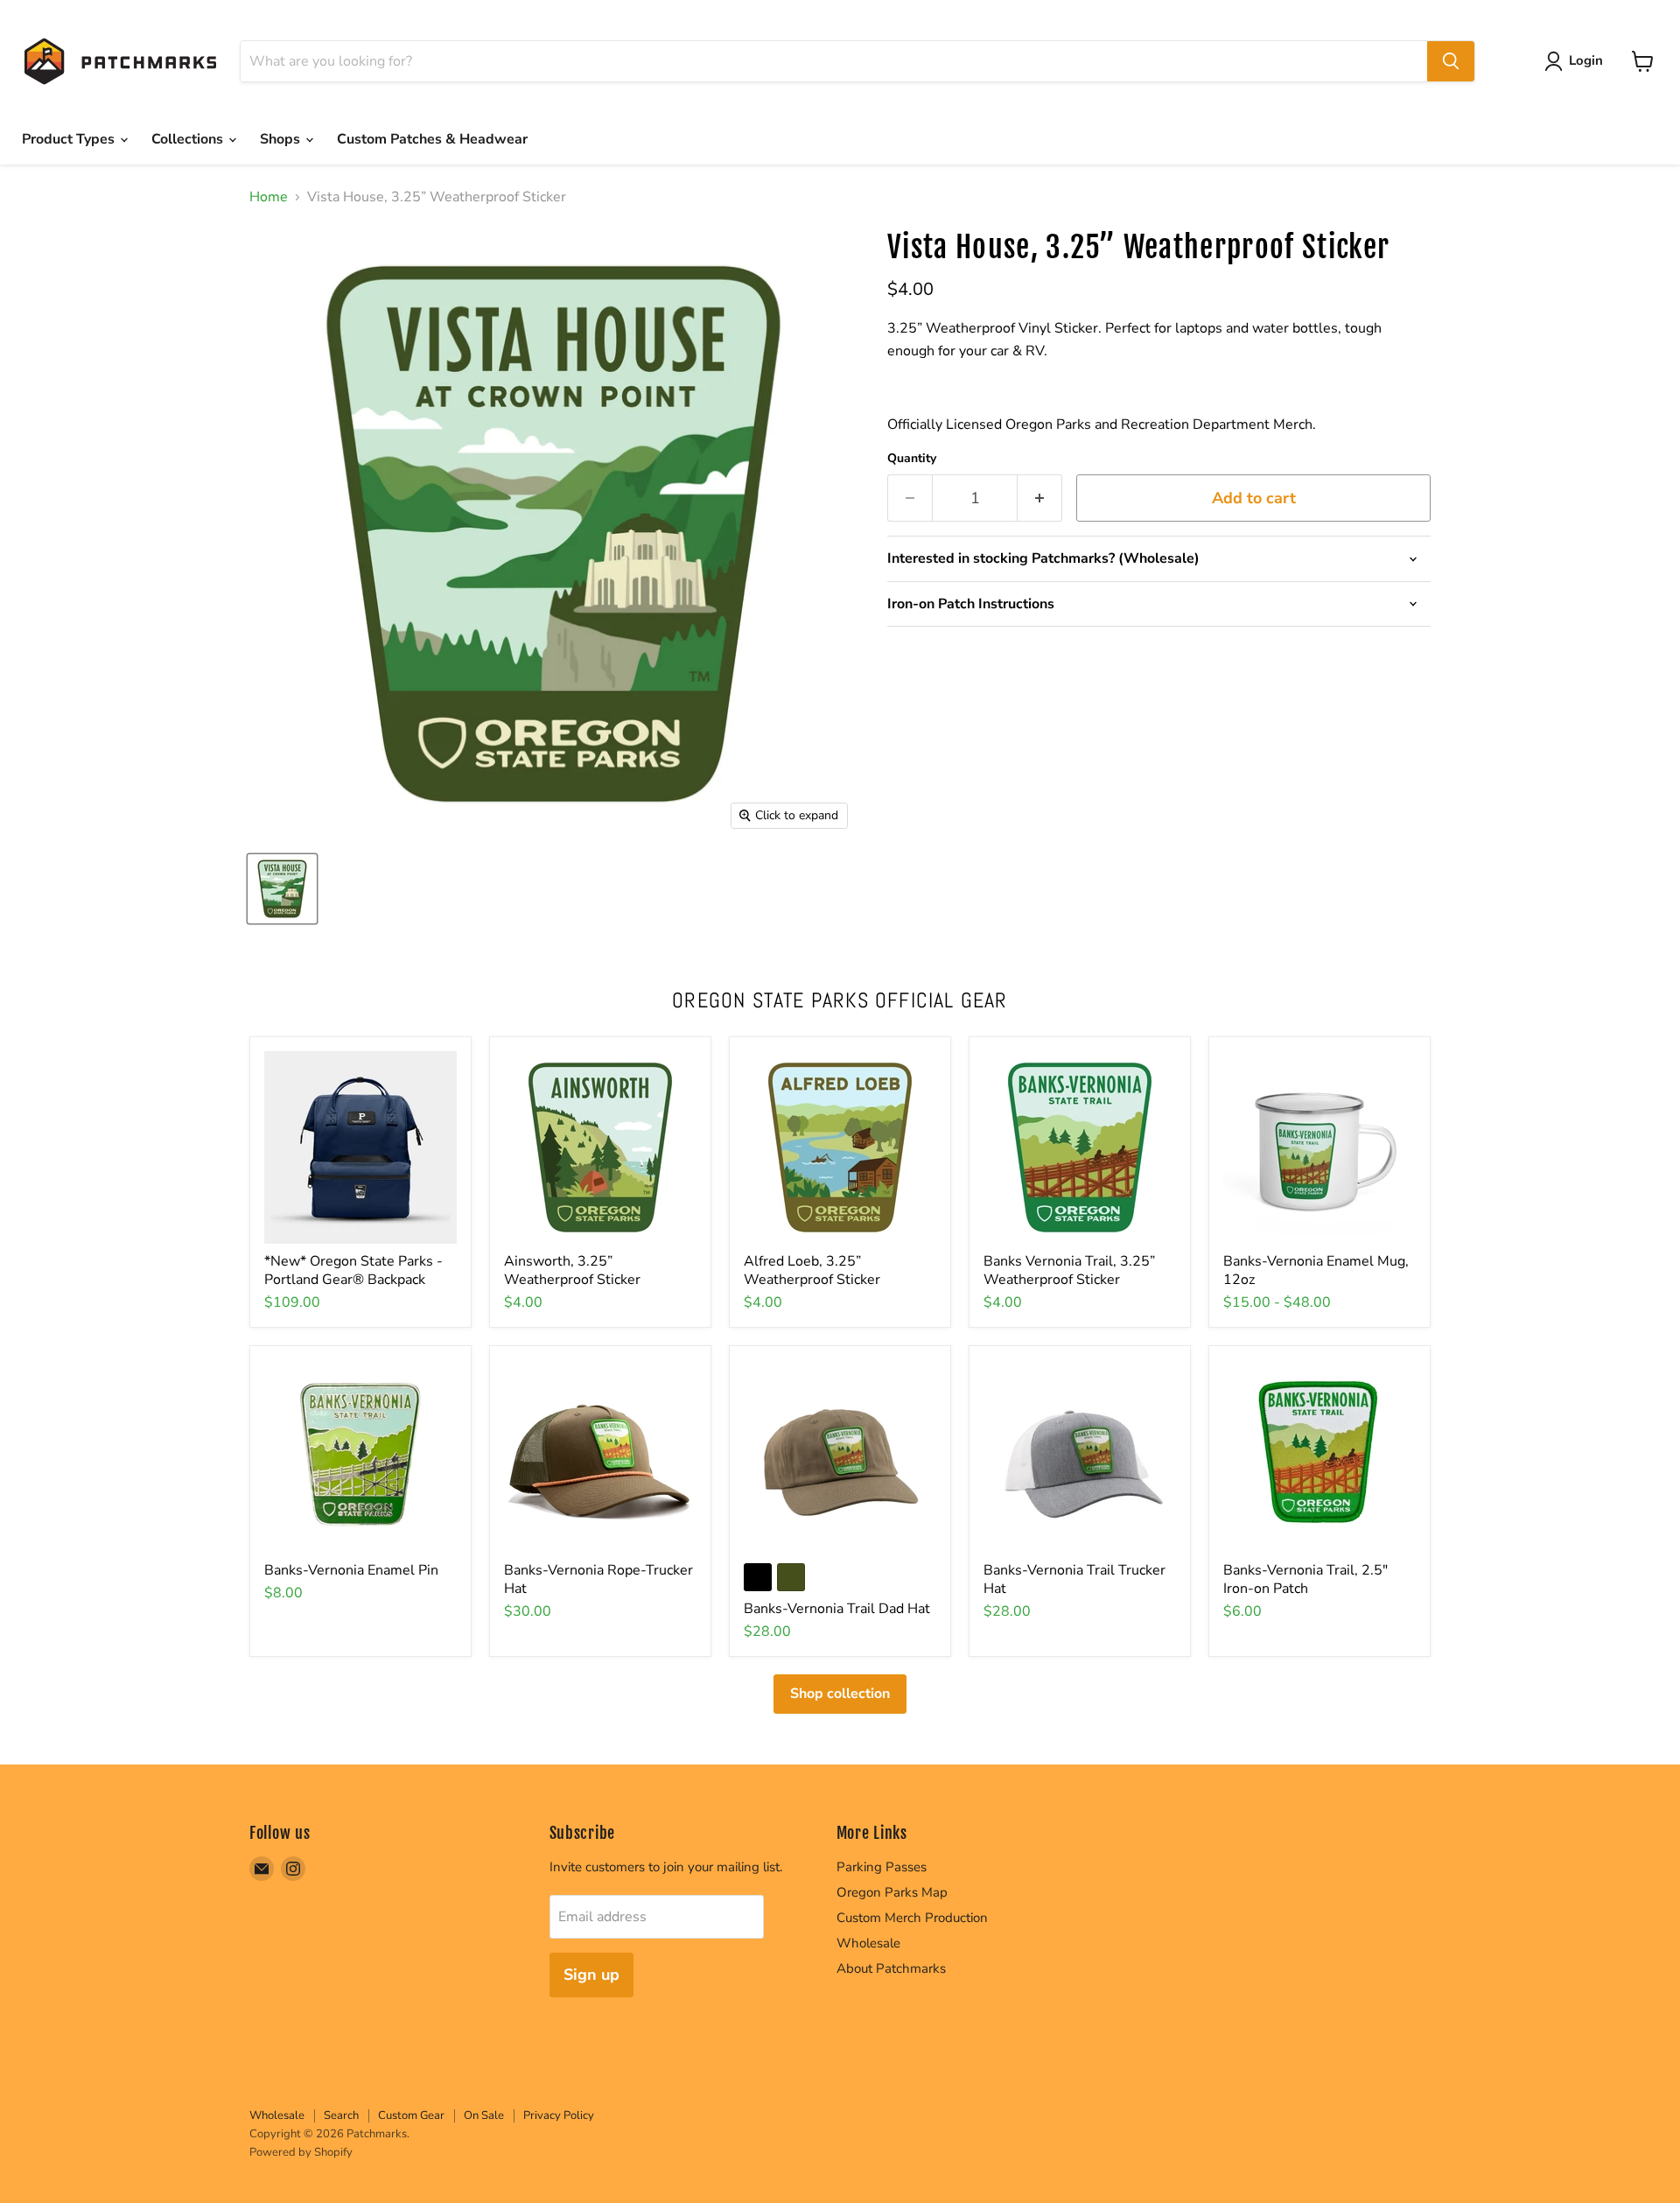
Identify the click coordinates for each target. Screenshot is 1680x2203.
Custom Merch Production (912, 1918)
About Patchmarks (891, 1968)
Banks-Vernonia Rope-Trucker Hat (598, 1579)
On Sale (484, 2115)
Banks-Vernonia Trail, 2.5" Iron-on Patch (1305, 1579)
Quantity (912, 459)
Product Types (70, 139)
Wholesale (868, 1943)
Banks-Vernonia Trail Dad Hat (837, 1609)
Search (341, 2115)
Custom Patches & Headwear (432, 139)
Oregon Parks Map (892, 1892)
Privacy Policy (559, 2115)
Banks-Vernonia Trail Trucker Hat (1074, 1579)
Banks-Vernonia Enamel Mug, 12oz (1316, 1270)
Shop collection (840, 1694)
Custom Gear (411, 2115)
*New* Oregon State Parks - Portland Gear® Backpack (353, 1270)
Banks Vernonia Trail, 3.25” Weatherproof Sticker (1069, 1270)
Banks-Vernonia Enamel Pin (351, 1570)
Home (269, 197)
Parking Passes (882, 1867)
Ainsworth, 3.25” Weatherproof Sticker (572, 1270)
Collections (189, 139)
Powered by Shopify (301, 2152)
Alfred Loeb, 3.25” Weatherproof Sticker (812, 1270)
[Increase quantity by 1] (1040, 498)
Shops (282, 139)
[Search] (1451, 61)
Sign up (591, 1975)
